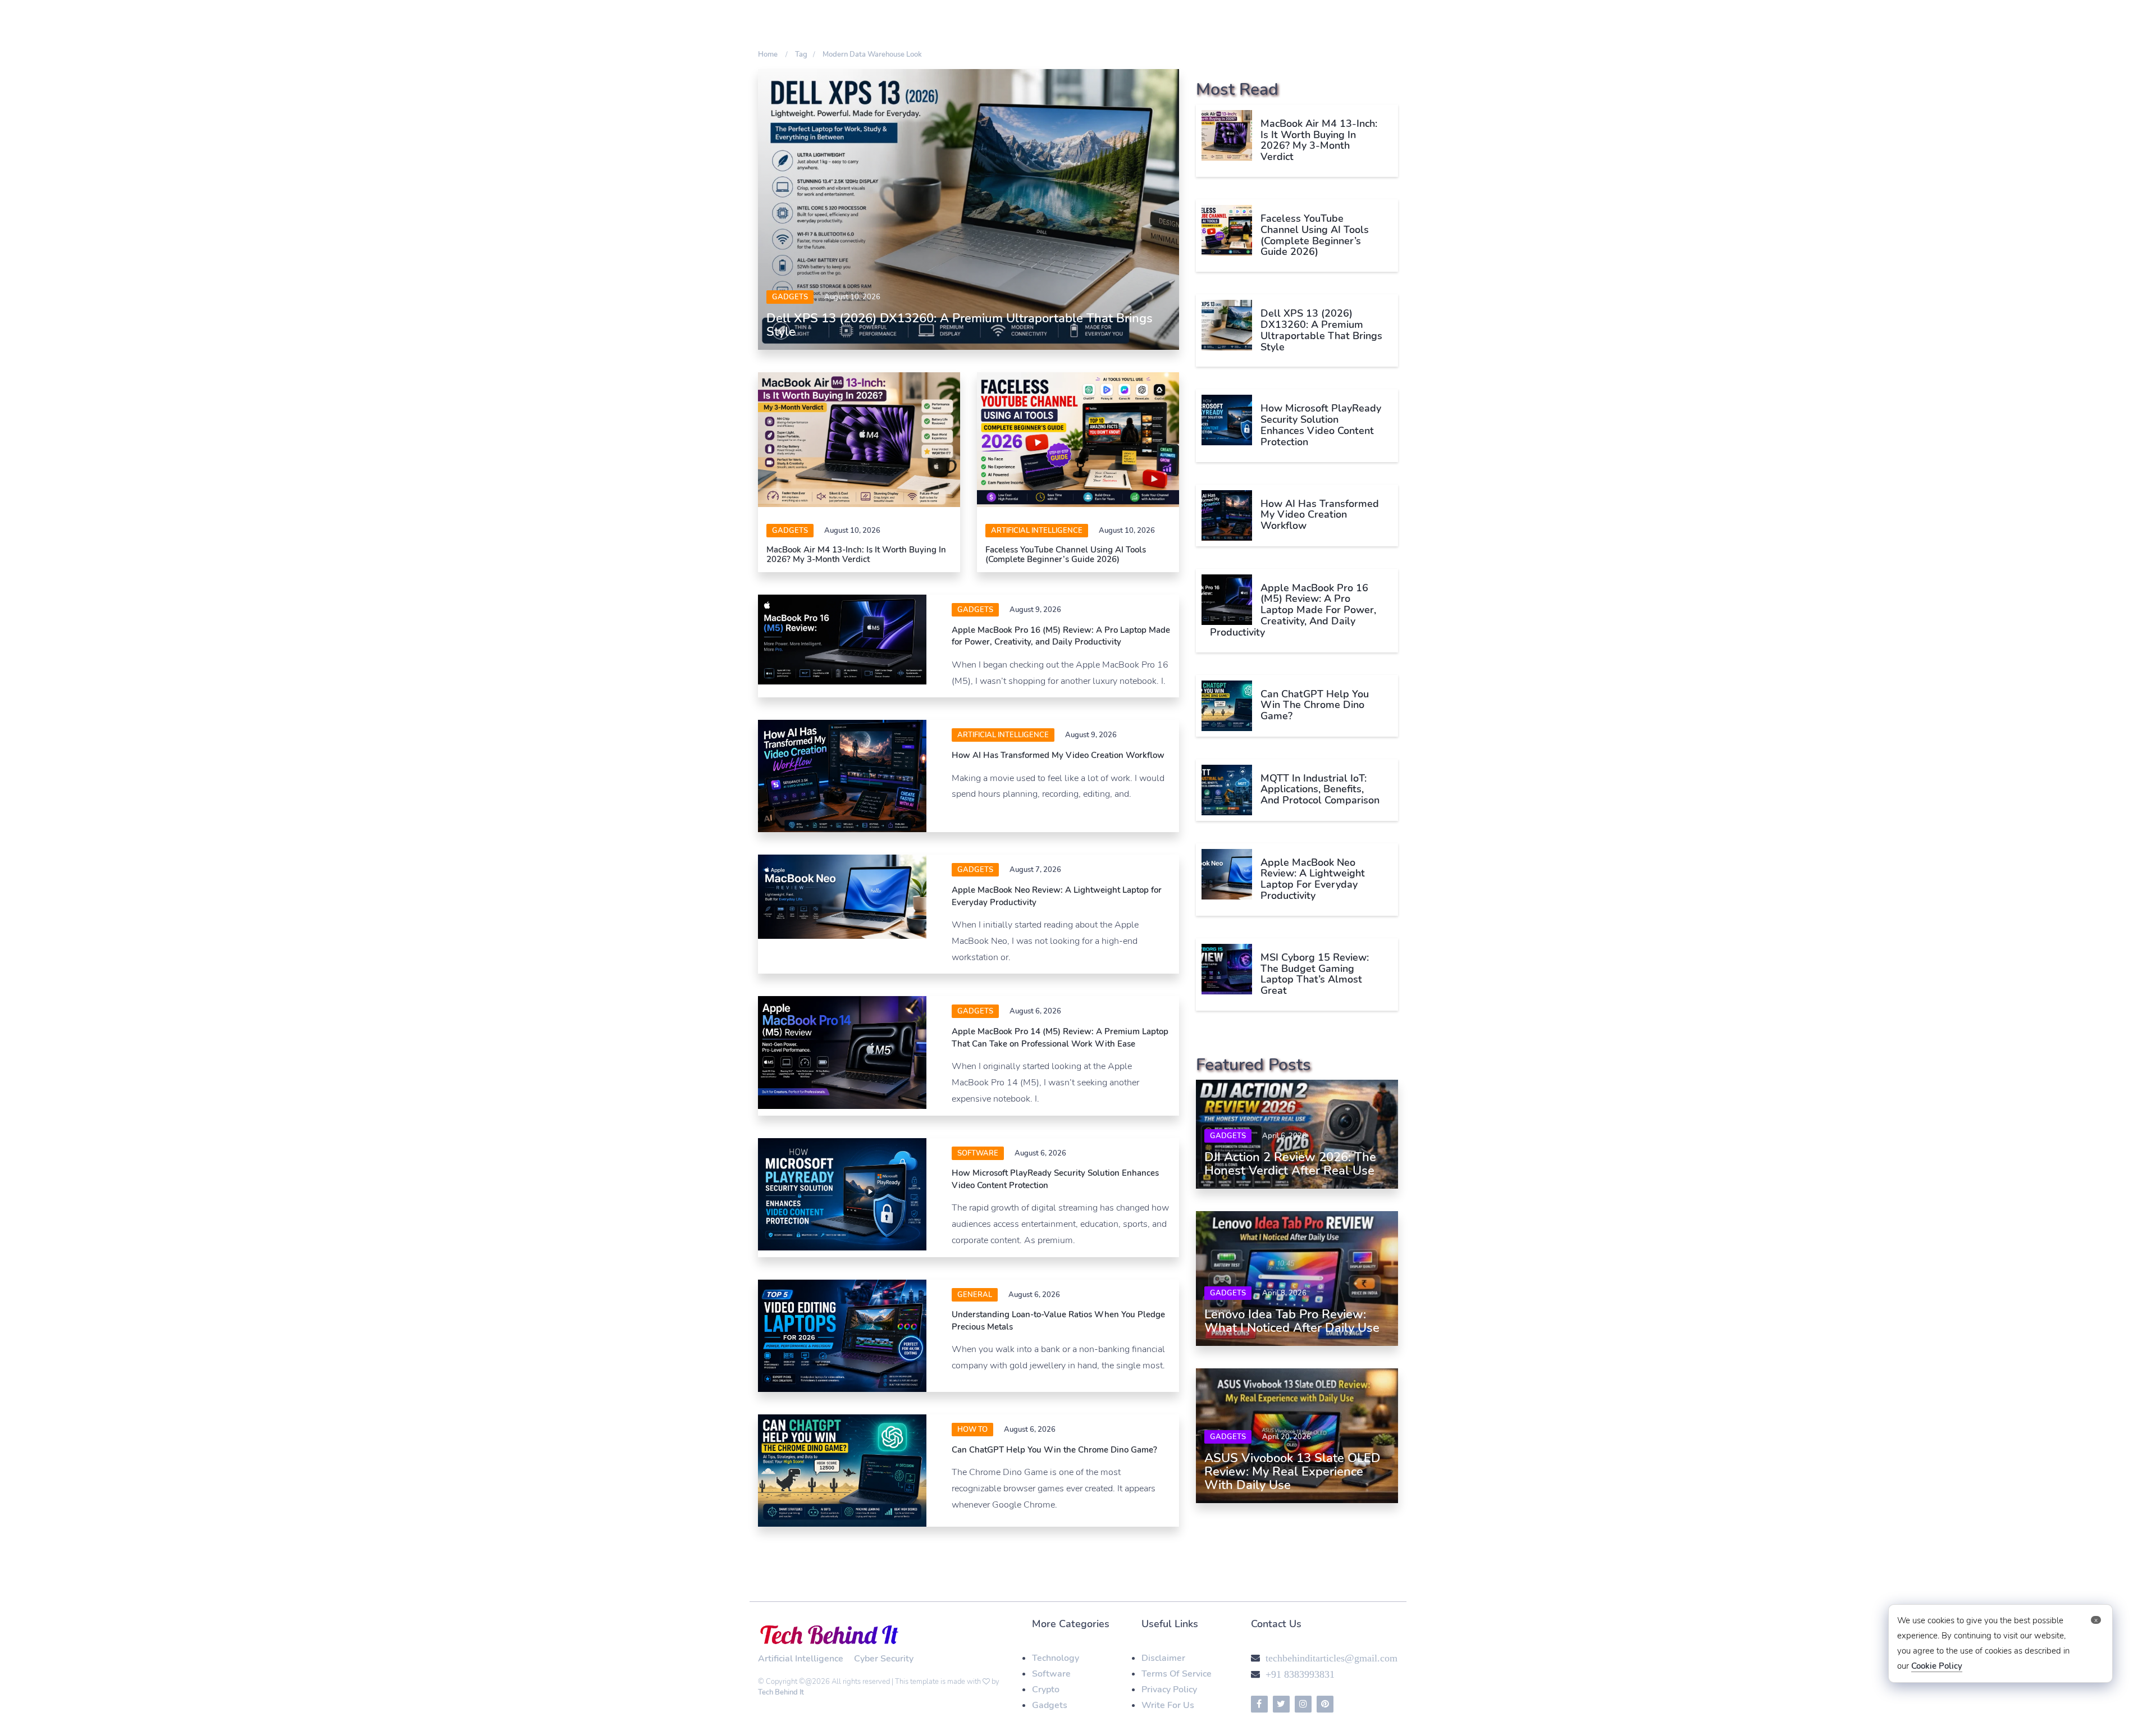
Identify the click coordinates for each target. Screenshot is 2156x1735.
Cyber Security (884, 1659)
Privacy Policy (1169, 1690)
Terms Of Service (1177, 1674)
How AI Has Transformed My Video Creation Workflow (1058, 755)
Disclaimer (1163, 1658)
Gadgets (790, 297)
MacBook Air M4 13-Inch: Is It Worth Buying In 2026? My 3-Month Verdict (856, 554)
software (978, 1153)
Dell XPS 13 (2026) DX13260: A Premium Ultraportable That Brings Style (960, 325)
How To (972, 1430)
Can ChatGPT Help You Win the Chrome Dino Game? (1054, 1450)
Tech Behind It (781, 1692)
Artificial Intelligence (1037, 531)
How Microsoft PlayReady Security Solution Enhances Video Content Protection (1321, 425)
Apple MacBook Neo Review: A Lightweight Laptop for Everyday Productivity (1313, 879)
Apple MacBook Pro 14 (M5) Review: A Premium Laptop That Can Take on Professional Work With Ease (1060, 1037)
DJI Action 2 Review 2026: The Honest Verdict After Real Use (1290, 1164)
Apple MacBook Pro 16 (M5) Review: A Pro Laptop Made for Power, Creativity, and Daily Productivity (1061, 636)
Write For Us (1168, 1705)
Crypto (1046, 1690)
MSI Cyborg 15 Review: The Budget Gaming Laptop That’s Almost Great (1315, 974)
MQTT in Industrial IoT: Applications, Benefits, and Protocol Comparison (1320, 789)
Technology (1056, 1658)
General (975, 1295)
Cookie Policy (1937, 1666)
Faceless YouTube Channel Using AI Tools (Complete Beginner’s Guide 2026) (1066, 554)
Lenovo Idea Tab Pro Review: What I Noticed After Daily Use (1292, 1321)
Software (1051, 1674)
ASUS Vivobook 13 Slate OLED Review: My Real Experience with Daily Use (1292, 1472)
